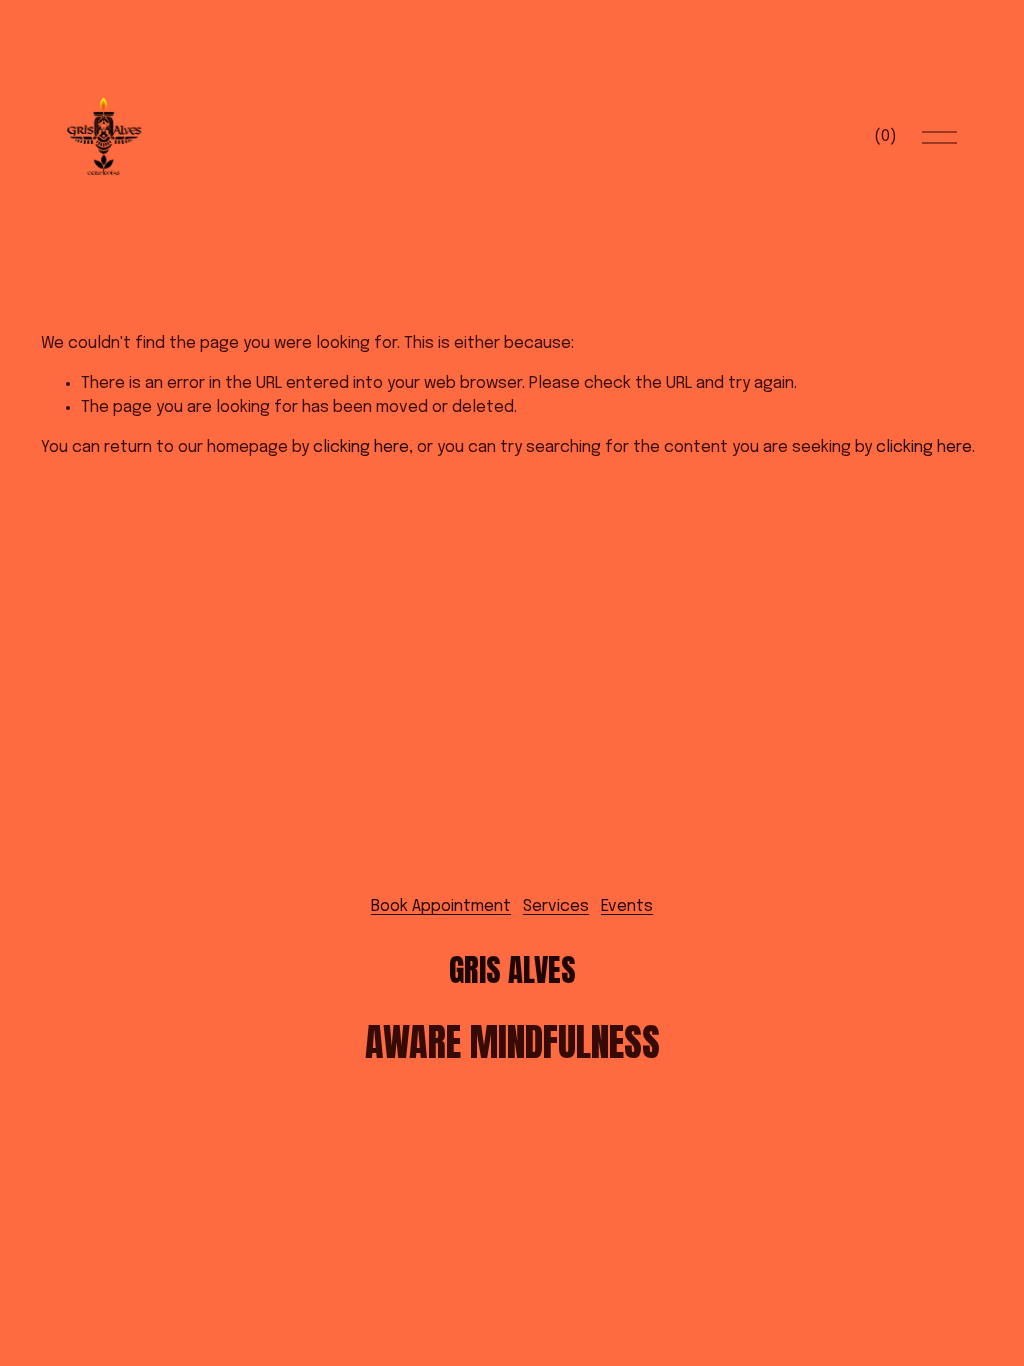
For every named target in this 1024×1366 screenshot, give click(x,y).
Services (556, 906)
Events (627, 906)
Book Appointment (441, 906)
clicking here (361, 447)
